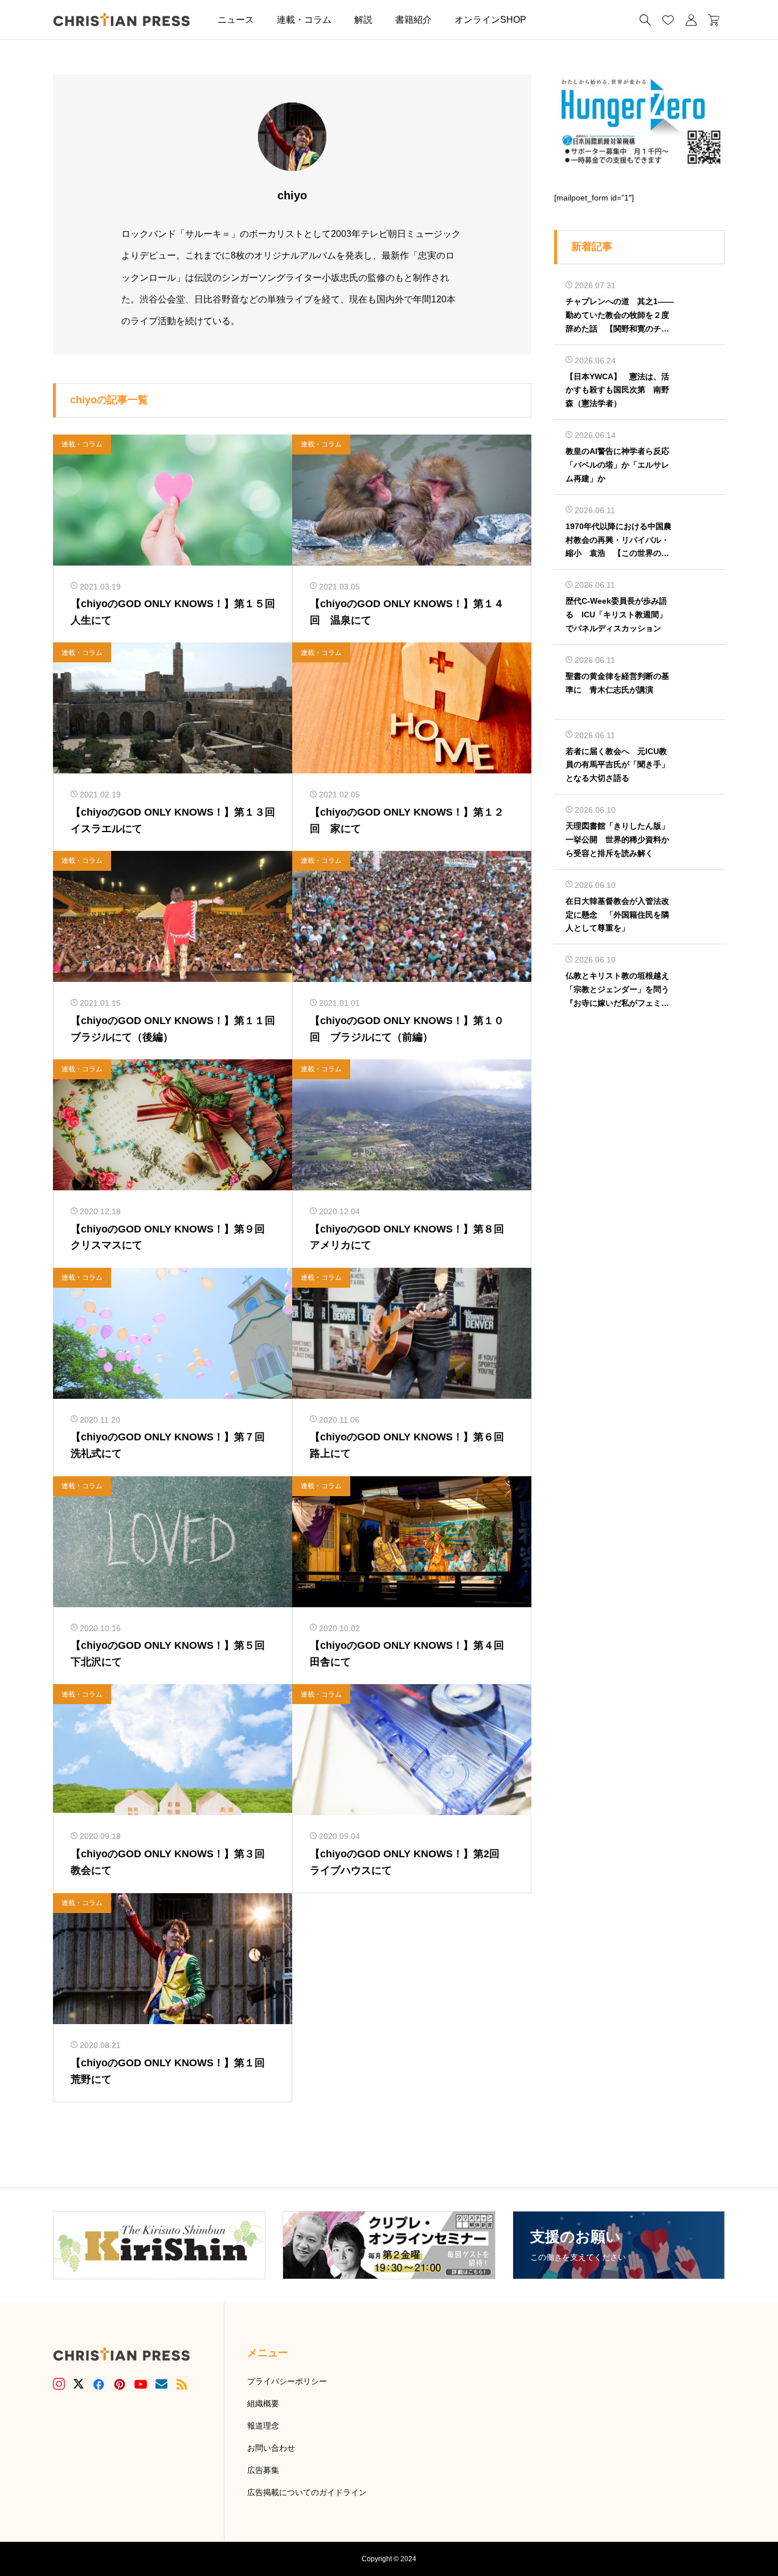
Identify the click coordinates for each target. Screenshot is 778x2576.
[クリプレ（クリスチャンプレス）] (121, 20)
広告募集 (263, 2470)
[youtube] (141, 2384)
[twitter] (79, 2384)
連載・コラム (304, 20)
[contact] (161, 2384)
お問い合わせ (271, 2448)
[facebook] (99, 2384)
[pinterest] (120, 2384)
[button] (555, 20)
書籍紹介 (413, 20)
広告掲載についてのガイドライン (307, 2492)
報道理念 (263, 2426)
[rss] (182, 2384)
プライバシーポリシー (287, 2381)
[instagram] (59, 2384)
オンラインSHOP (490, 20)
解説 (363, 20)
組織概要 (263, 2403)
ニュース (236, 20)
